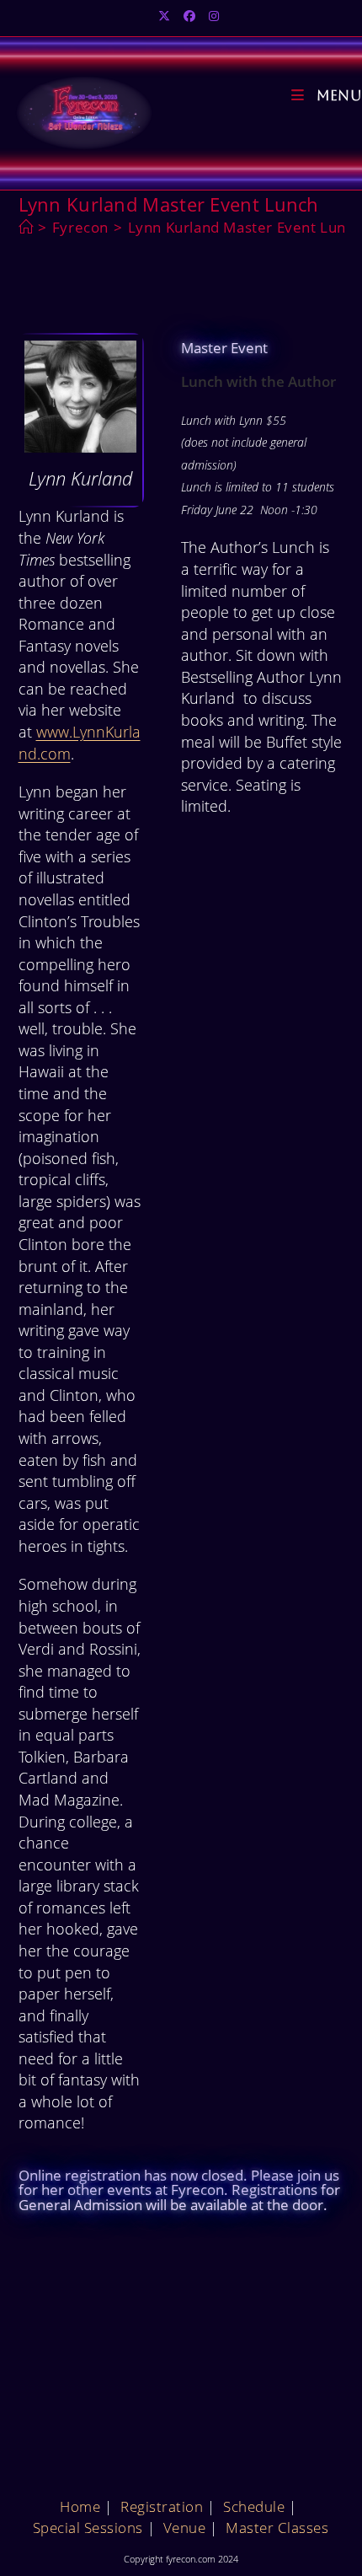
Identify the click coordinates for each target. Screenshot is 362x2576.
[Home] (26, 227)
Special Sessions (88, 2528)
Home (80, 2506)
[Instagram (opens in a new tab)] (214, 16)
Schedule (254, 2506)
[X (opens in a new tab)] (167, 16)
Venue (185, 2528)
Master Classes (277, 2528)
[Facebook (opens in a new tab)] (189, 16)
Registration (162, 2506)
